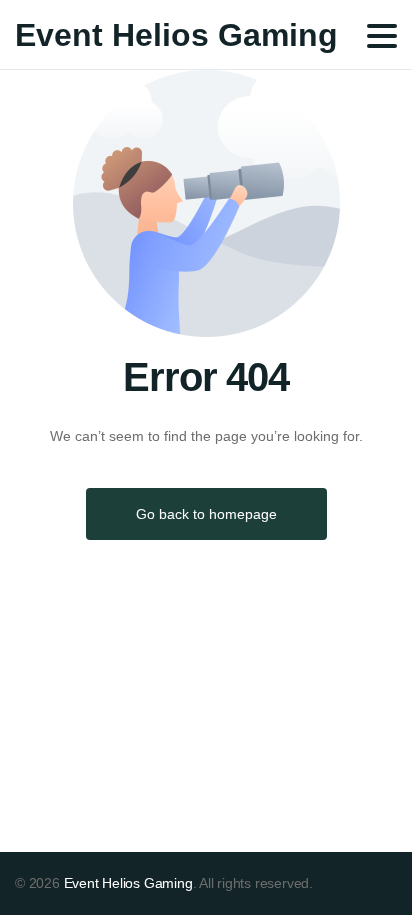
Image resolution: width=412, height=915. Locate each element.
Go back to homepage (206, 514)
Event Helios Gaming (176, 35)
